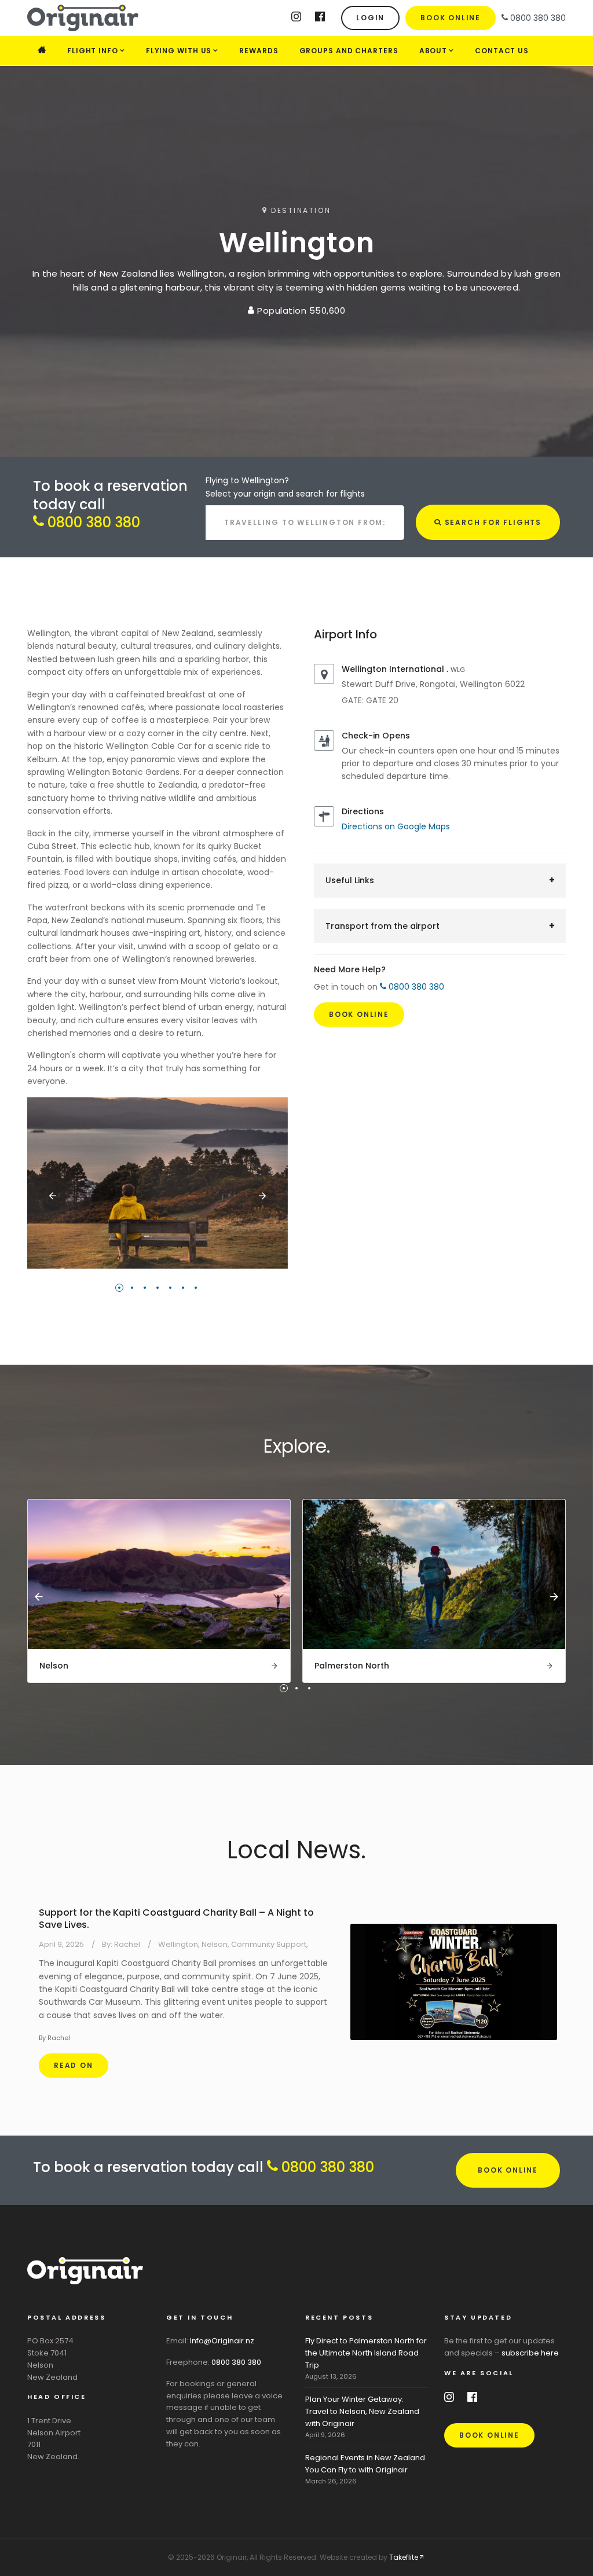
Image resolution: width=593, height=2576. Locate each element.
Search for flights (492, 522)
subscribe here (530, 2353)
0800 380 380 (92, 522)
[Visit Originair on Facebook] (320, 19)
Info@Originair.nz (222, 2341)
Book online (489, 2435)
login (370, 18)
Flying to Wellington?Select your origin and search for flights (285, 487)
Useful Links (350, 880)
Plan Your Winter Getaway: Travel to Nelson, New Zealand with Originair (362, 2411)
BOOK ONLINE (508, 2170)
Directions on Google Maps (396, 826)
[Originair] (114, 18)
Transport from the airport (382, 926)
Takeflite (404, 2557)
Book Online (451, 18)
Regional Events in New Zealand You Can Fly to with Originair (365, 2464)
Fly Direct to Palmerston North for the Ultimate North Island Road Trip (366, 2353)
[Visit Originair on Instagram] (296, 19)
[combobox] (305, 523)
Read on (74, 2065)
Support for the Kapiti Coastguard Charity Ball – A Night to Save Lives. (176, 1919)
